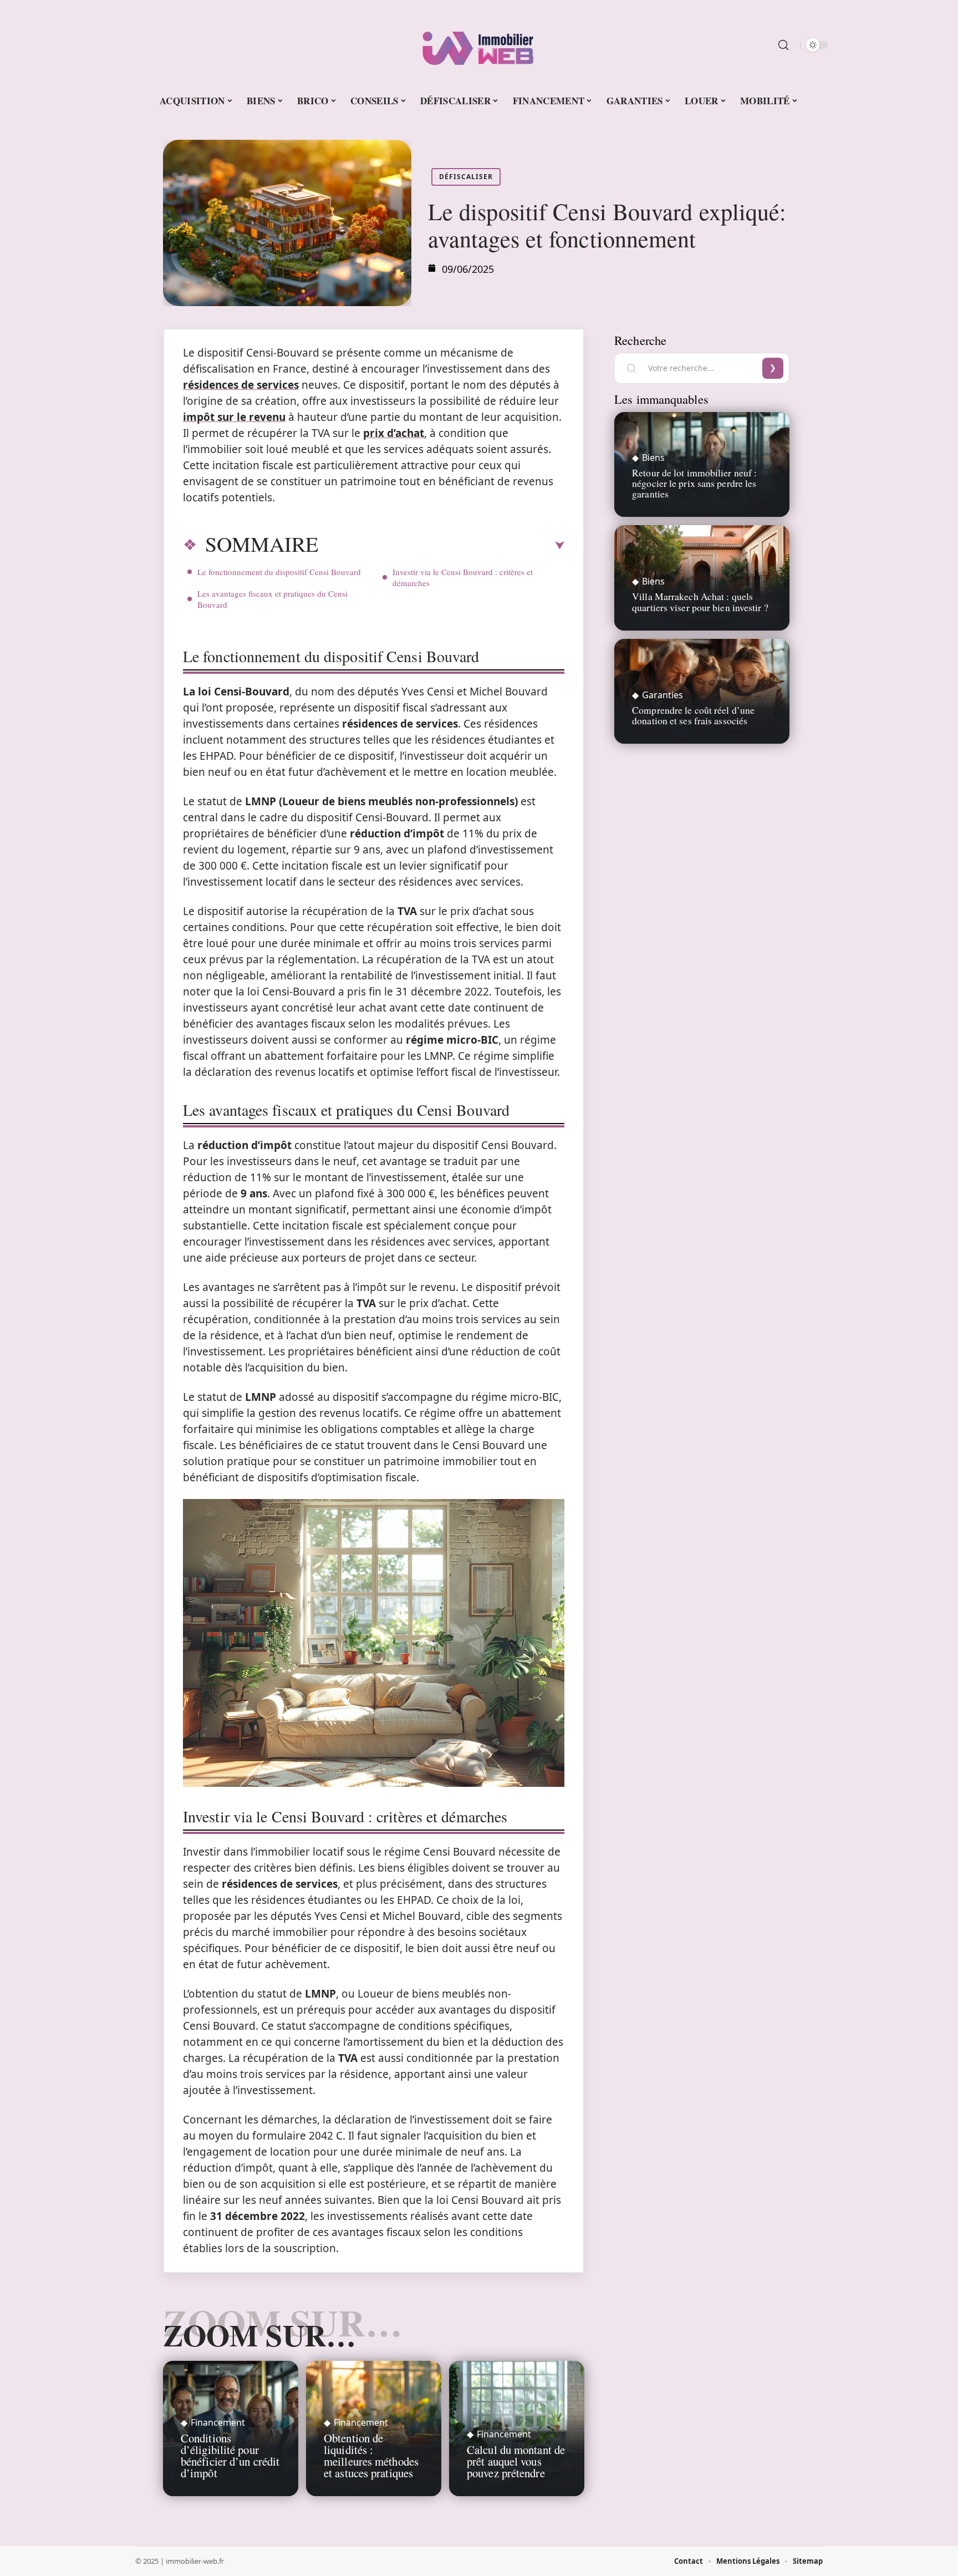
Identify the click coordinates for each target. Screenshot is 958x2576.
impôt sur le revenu (234, 417)
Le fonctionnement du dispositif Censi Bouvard (279, 572)
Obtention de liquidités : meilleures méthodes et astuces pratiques (371, 2455)
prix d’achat (394, 433)
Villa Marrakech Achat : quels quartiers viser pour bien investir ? (700, 601)
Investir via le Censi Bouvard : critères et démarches (463, 577)
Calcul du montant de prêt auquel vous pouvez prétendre (516, 2461)
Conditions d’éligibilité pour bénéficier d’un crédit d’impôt (230, 2455)
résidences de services (241, 385)
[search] (783, 45)
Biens (653, 458)
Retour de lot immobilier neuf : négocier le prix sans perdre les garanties (694, 483)
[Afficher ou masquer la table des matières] (441, 546)
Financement (218, 2422)
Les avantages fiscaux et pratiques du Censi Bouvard (272, 599)
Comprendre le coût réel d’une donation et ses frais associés (693, 715)
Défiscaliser (466, 177)
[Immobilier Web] (479, 45)
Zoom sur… (259, 2335)
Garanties (663, 695)
